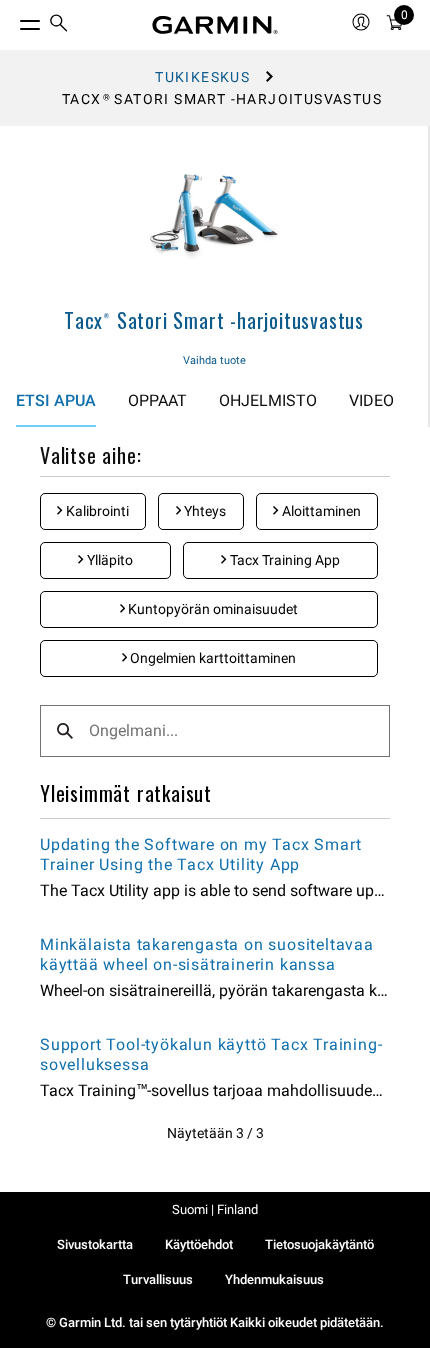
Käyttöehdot (199, 1244)
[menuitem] (59, 25)
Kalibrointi (96, 511)
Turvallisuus (158, 1279)
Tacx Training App (283, 560)
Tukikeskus (202, 77)
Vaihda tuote (214, 360)
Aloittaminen (320, 511)
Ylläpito (108, 560)
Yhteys (203, 511)
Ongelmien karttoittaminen (211, 658)
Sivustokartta (95, 1244)
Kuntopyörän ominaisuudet (211, 609)
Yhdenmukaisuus (274, 1279)
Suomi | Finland (215, 1209)
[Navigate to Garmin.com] (215, 25)
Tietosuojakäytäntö (319, 1244)
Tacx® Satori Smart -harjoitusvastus (214, 320)
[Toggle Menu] (12, 20)
